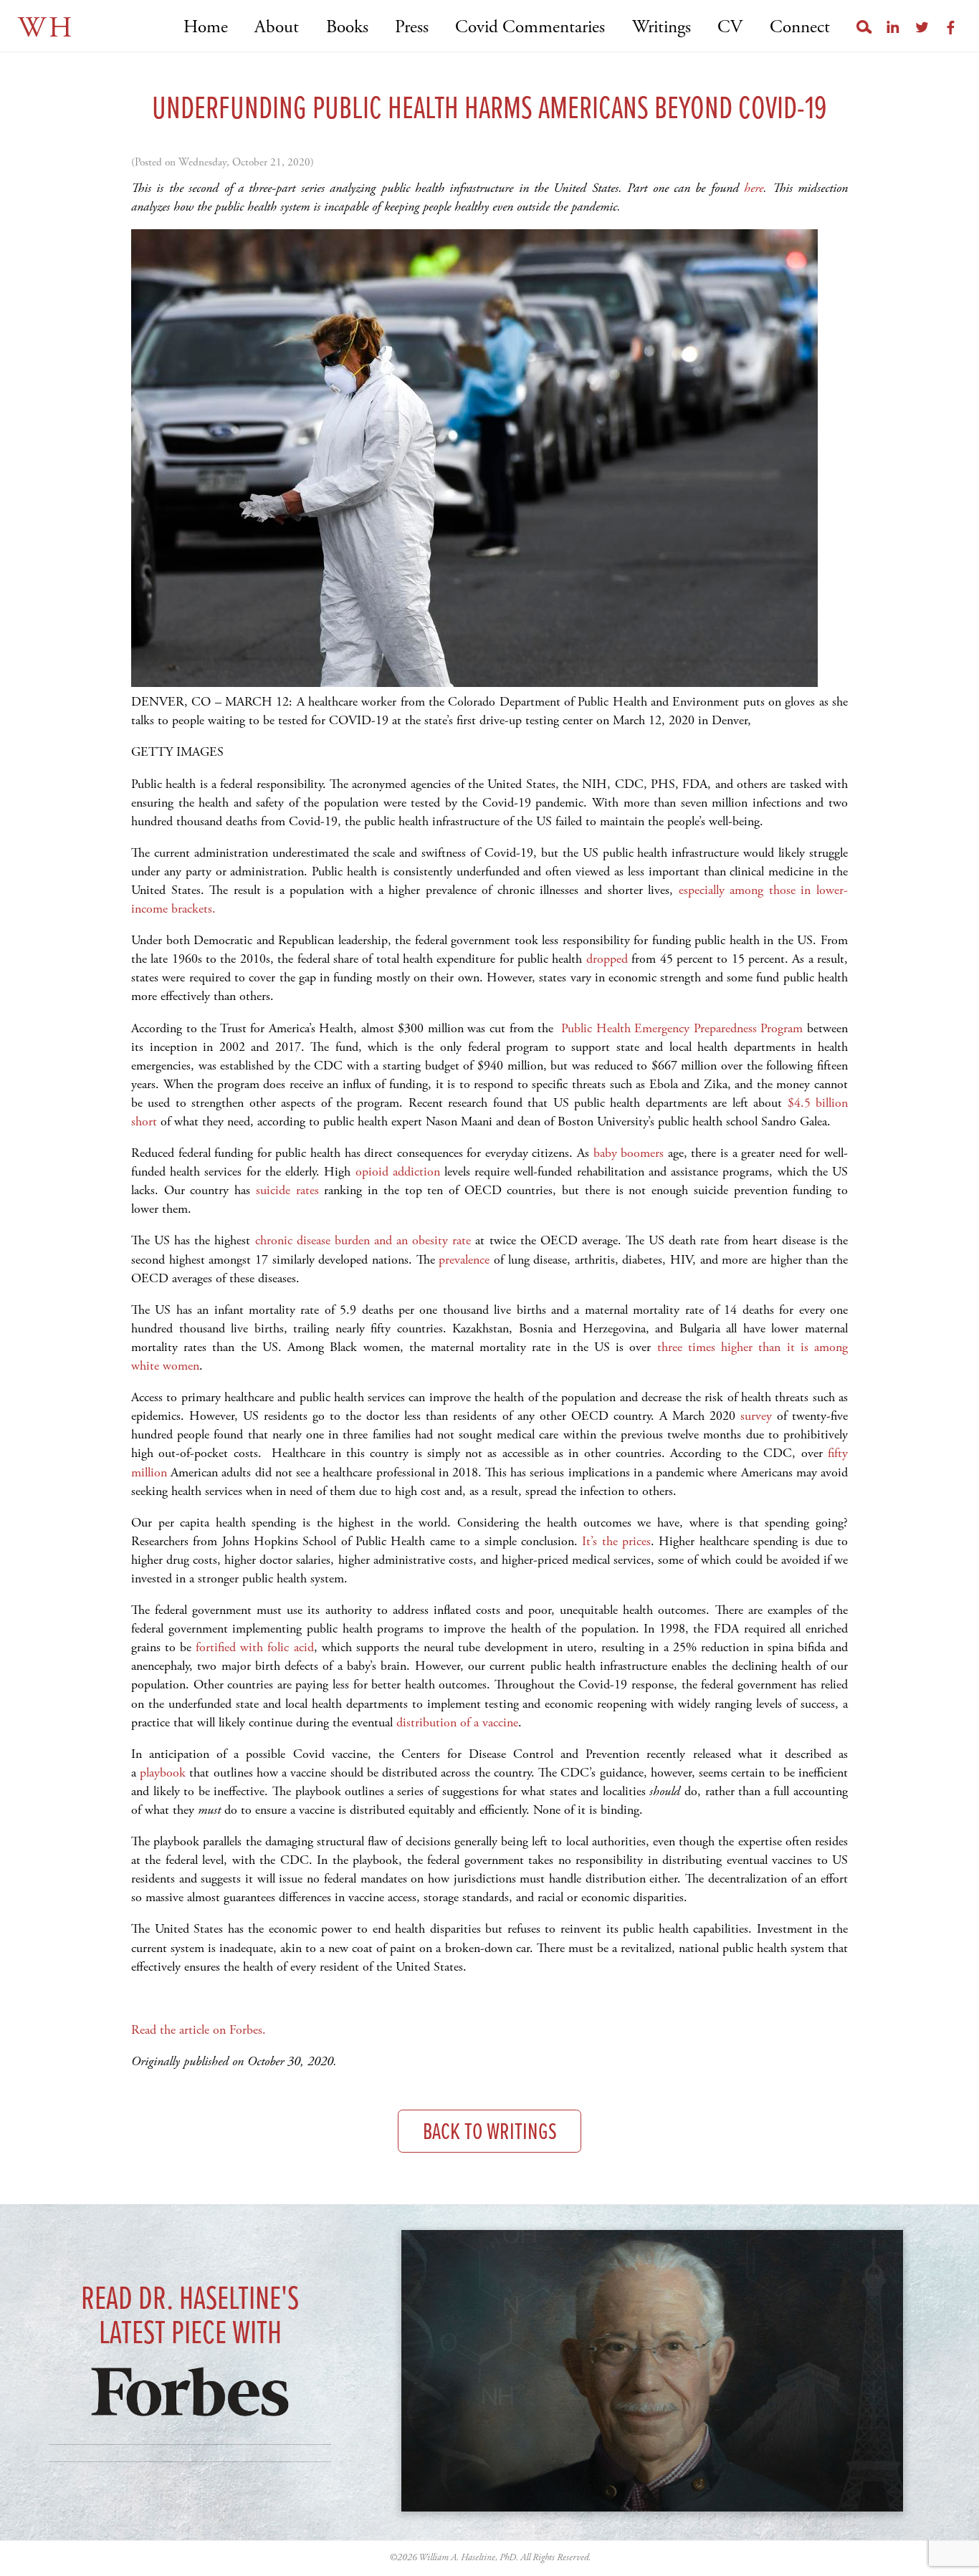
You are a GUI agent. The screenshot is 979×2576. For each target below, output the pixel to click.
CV (730, 28)
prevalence (463, 1260)
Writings (661, 28)
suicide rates (284, 1190)
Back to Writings (490, 2133)
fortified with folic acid (252, 1647)
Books (347, 28)
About (277, 28)
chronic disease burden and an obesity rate (360, 1240)
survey (754, 1416)
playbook (161, 1773)
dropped (605, 959)
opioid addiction (395, 1172)
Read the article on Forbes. (200, 2030)
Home (205, 28)
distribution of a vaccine (455, 1722)
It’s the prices (614, 1541)
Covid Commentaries (530, 28)
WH (46, 28)
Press (412, 28)
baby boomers (626, 1153)
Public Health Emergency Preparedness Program (680, 1028)
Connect (799, 28)
